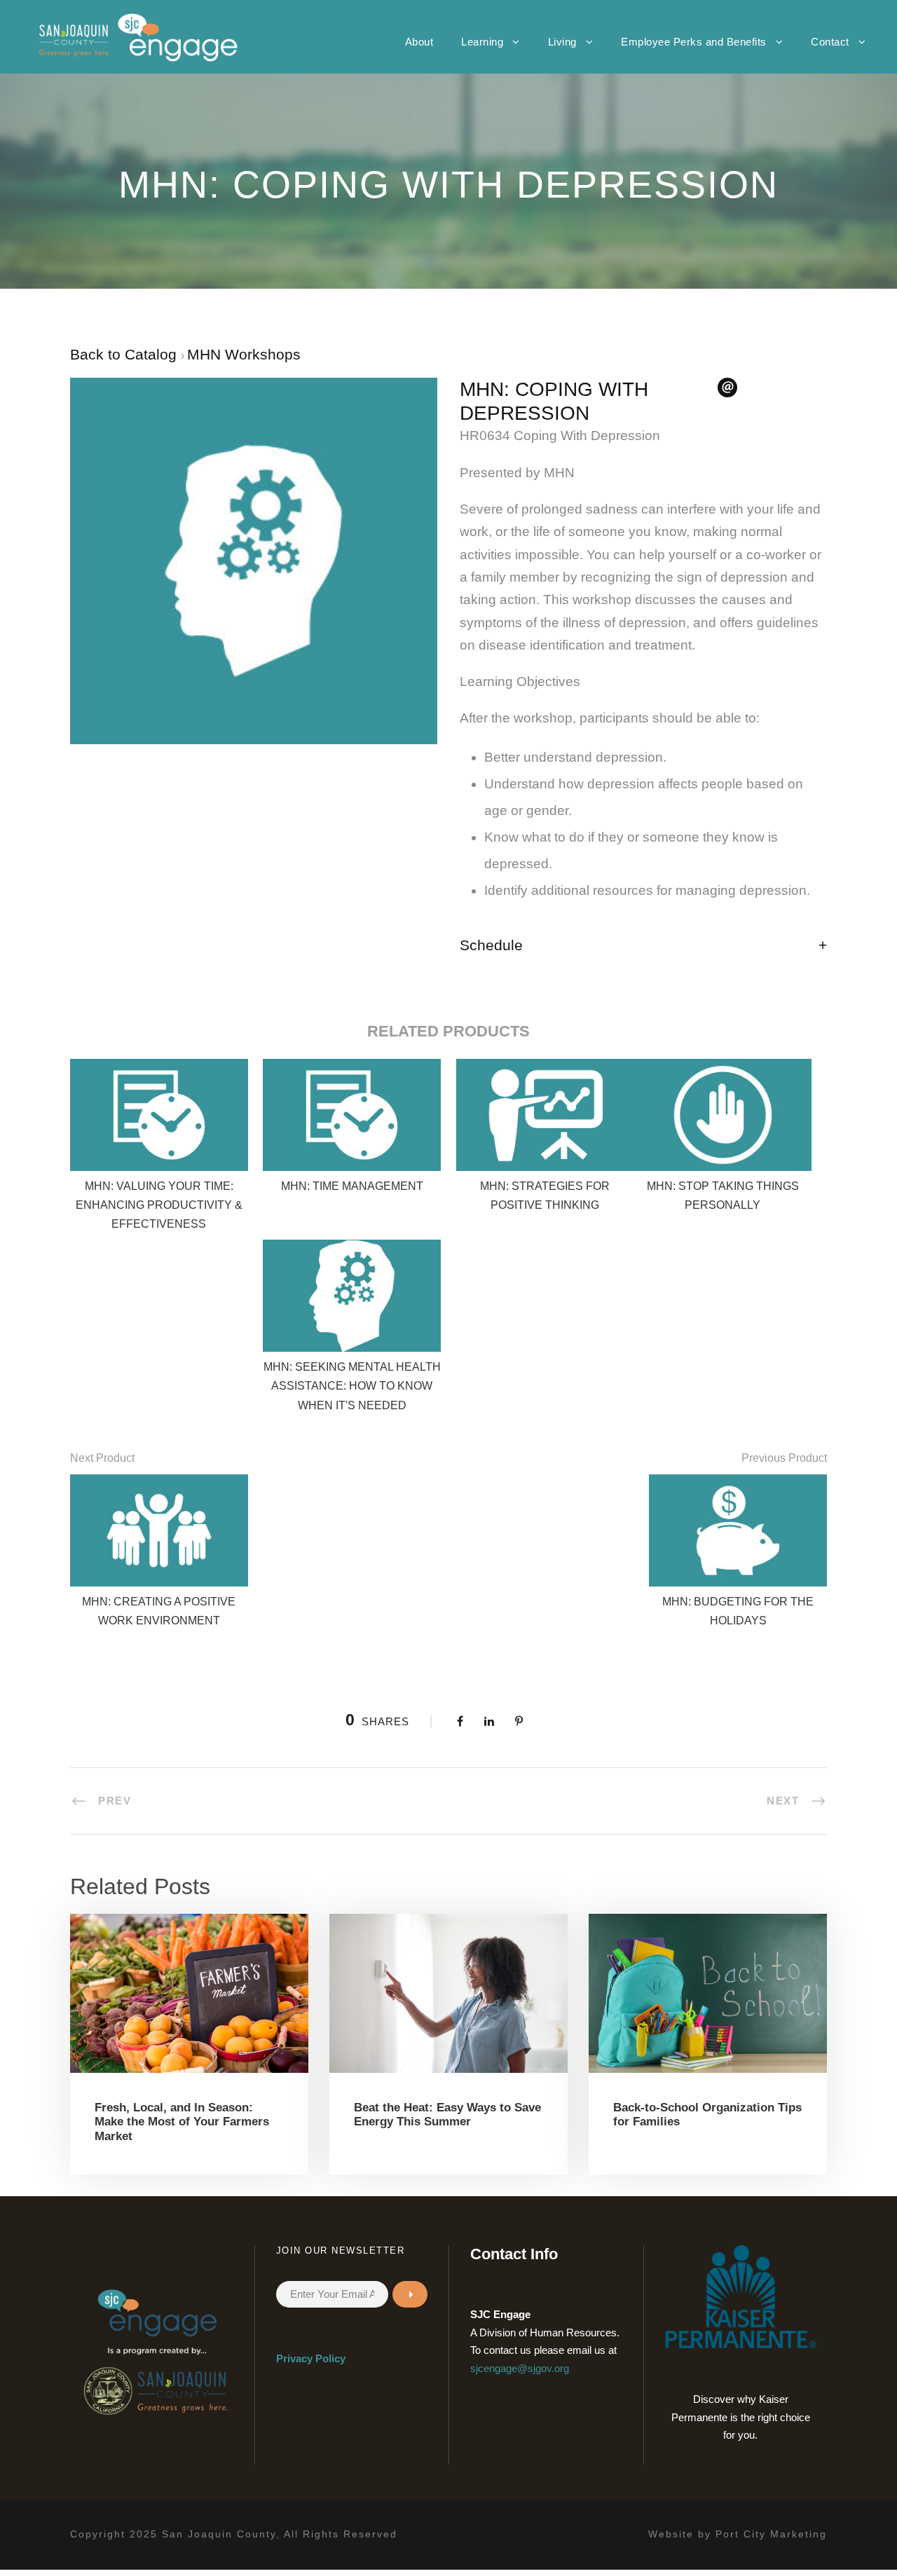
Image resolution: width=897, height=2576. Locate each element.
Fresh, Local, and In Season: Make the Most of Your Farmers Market (182, 2122)
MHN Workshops (244, 354)
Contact (830, 42)
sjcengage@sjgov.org (520, 2368)
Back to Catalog (125, 354)
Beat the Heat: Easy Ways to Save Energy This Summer (447, 2115)
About (419, 42)
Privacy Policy (311, 2358)
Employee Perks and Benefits (694, 42)
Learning (482, 42)
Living (562, 42)
